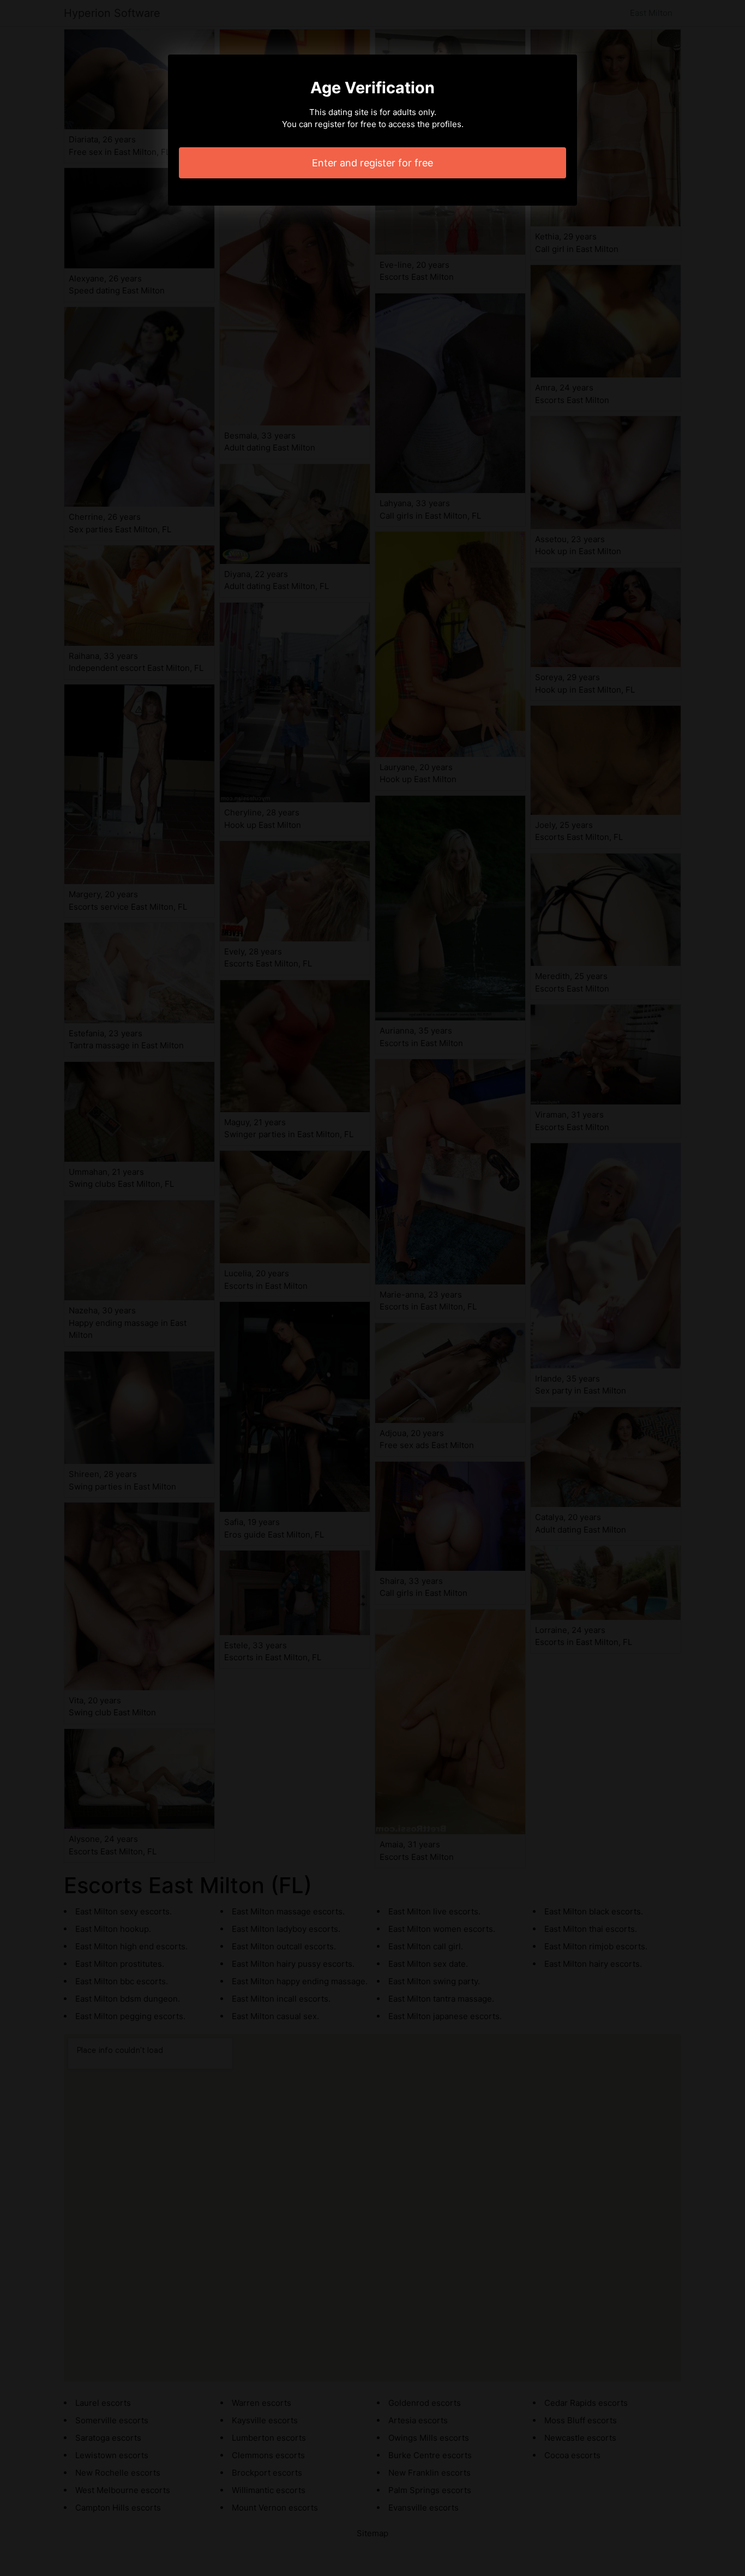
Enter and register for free (372, 163)
